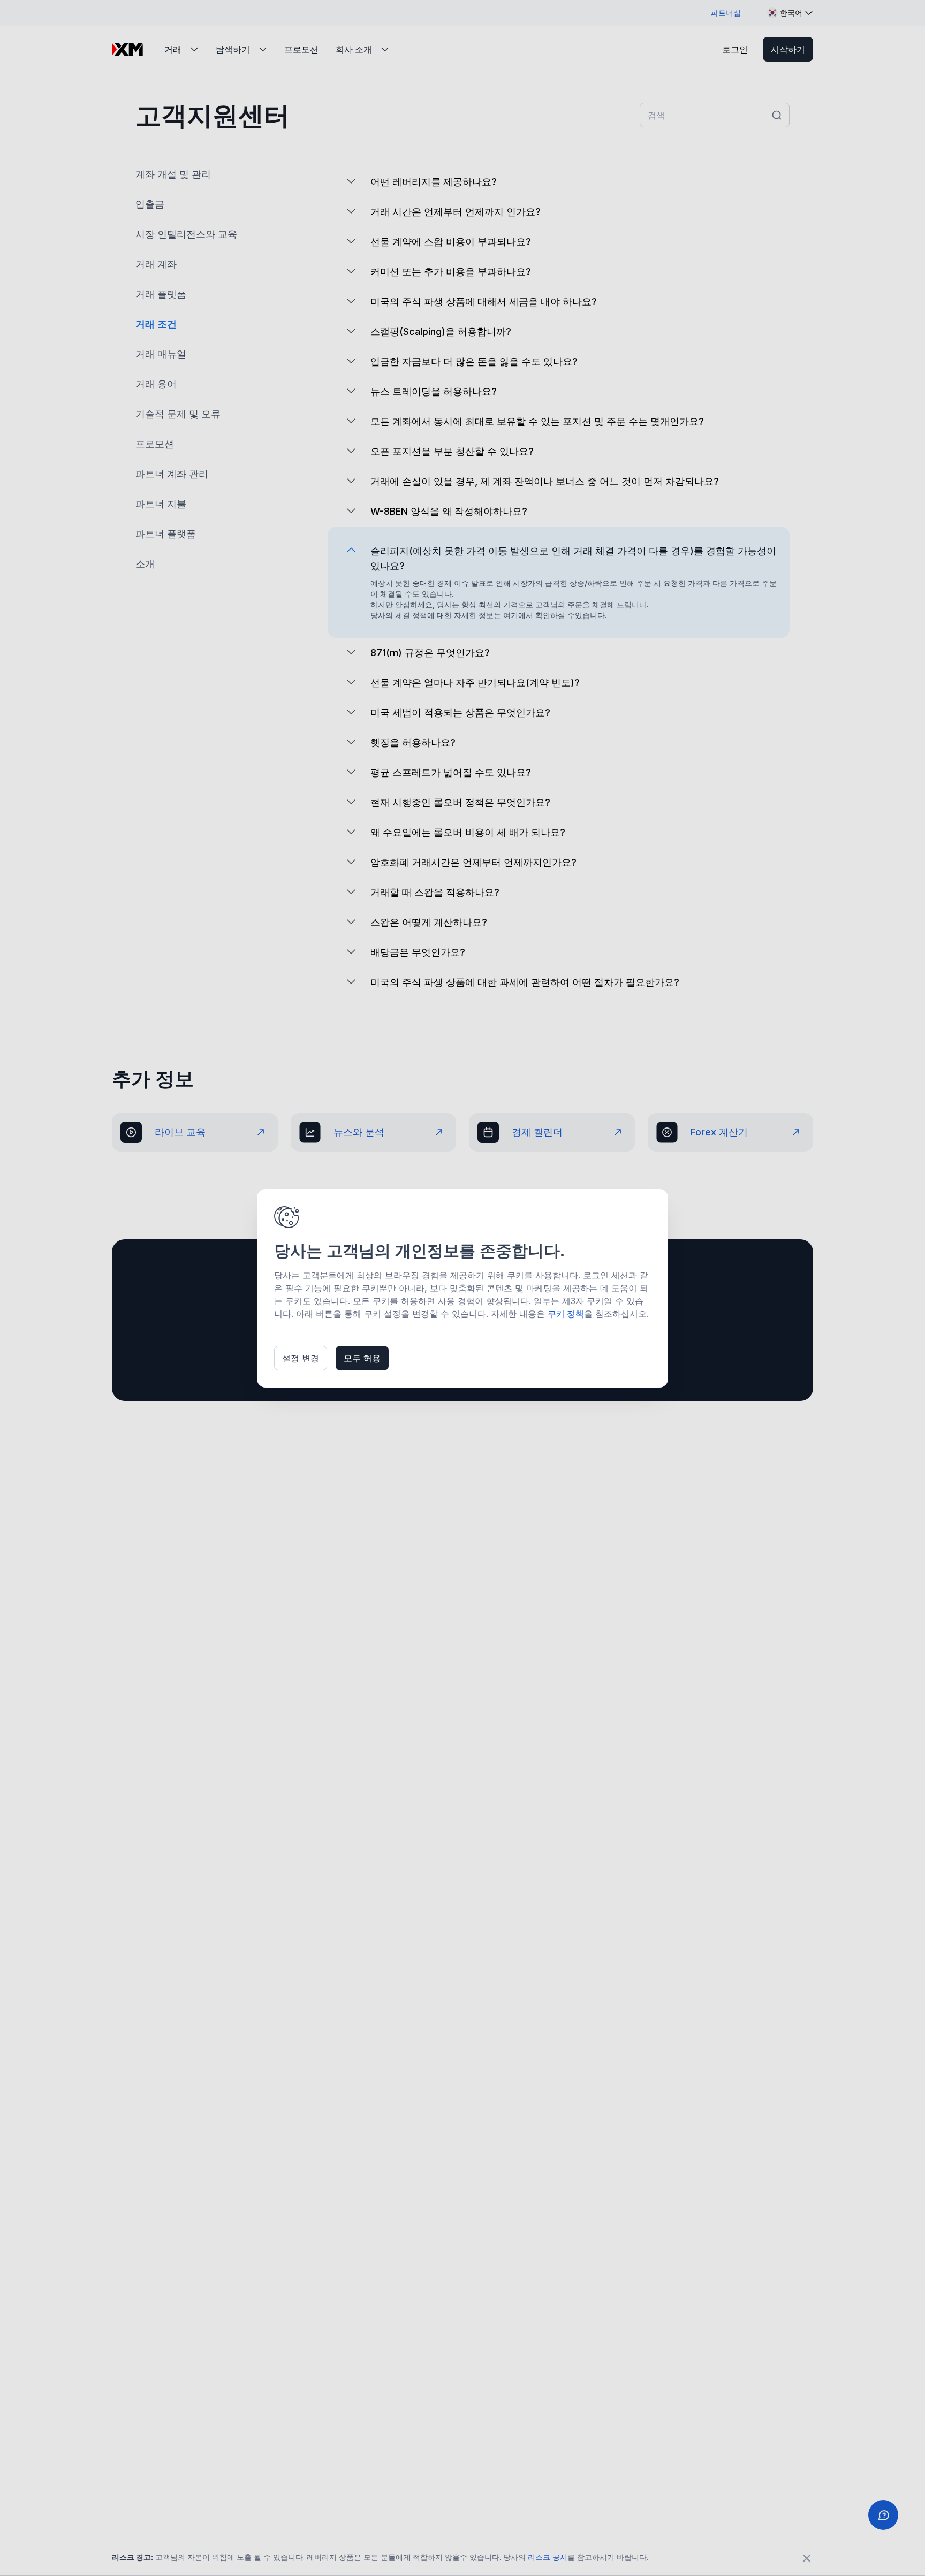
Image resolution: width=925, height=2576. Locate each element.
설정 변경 (301, 1358)
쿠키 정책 (566, 1314)
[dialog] (462, 1288)
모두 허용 (362, 1358)
